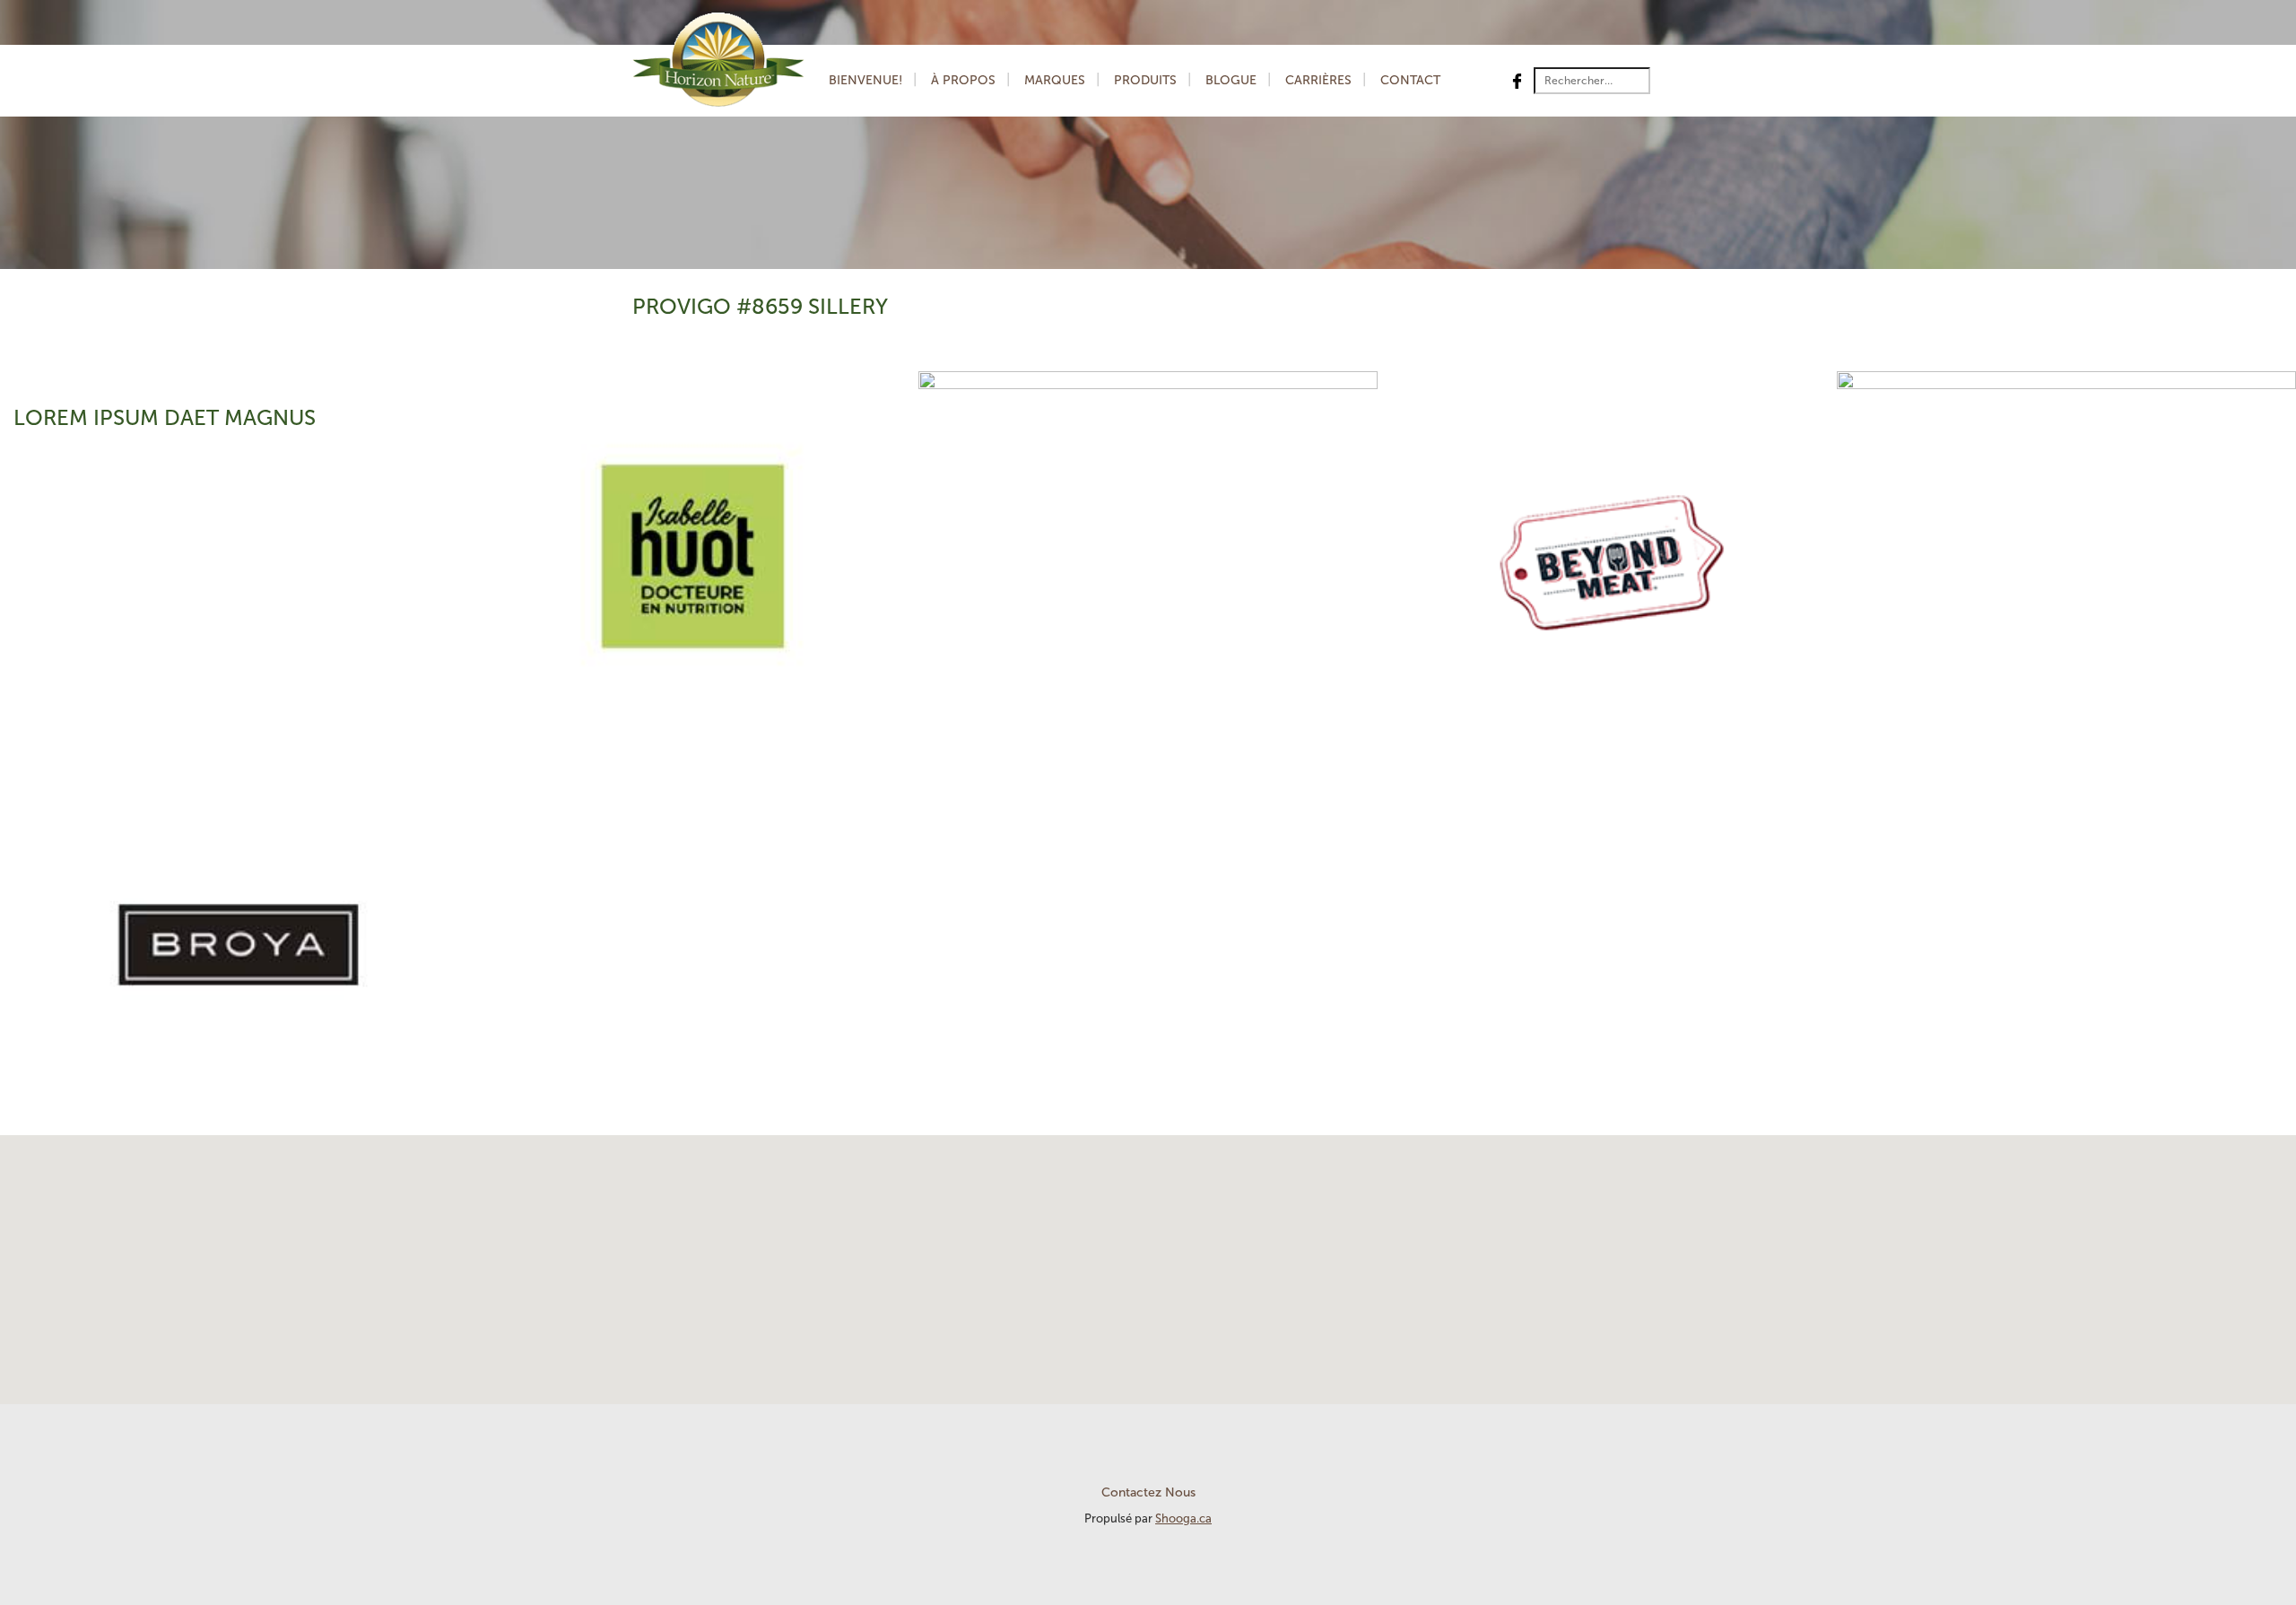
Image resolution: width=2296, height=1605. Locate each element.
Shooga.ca (1183, 1518)
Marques (1055, 80)
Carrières (1318, 80)
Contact (1410, 80)
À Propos (963, 80)
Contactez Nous (1148, 1492)
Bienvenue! (865, 80)
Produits (1145, 80)
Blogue (1231, 80)
